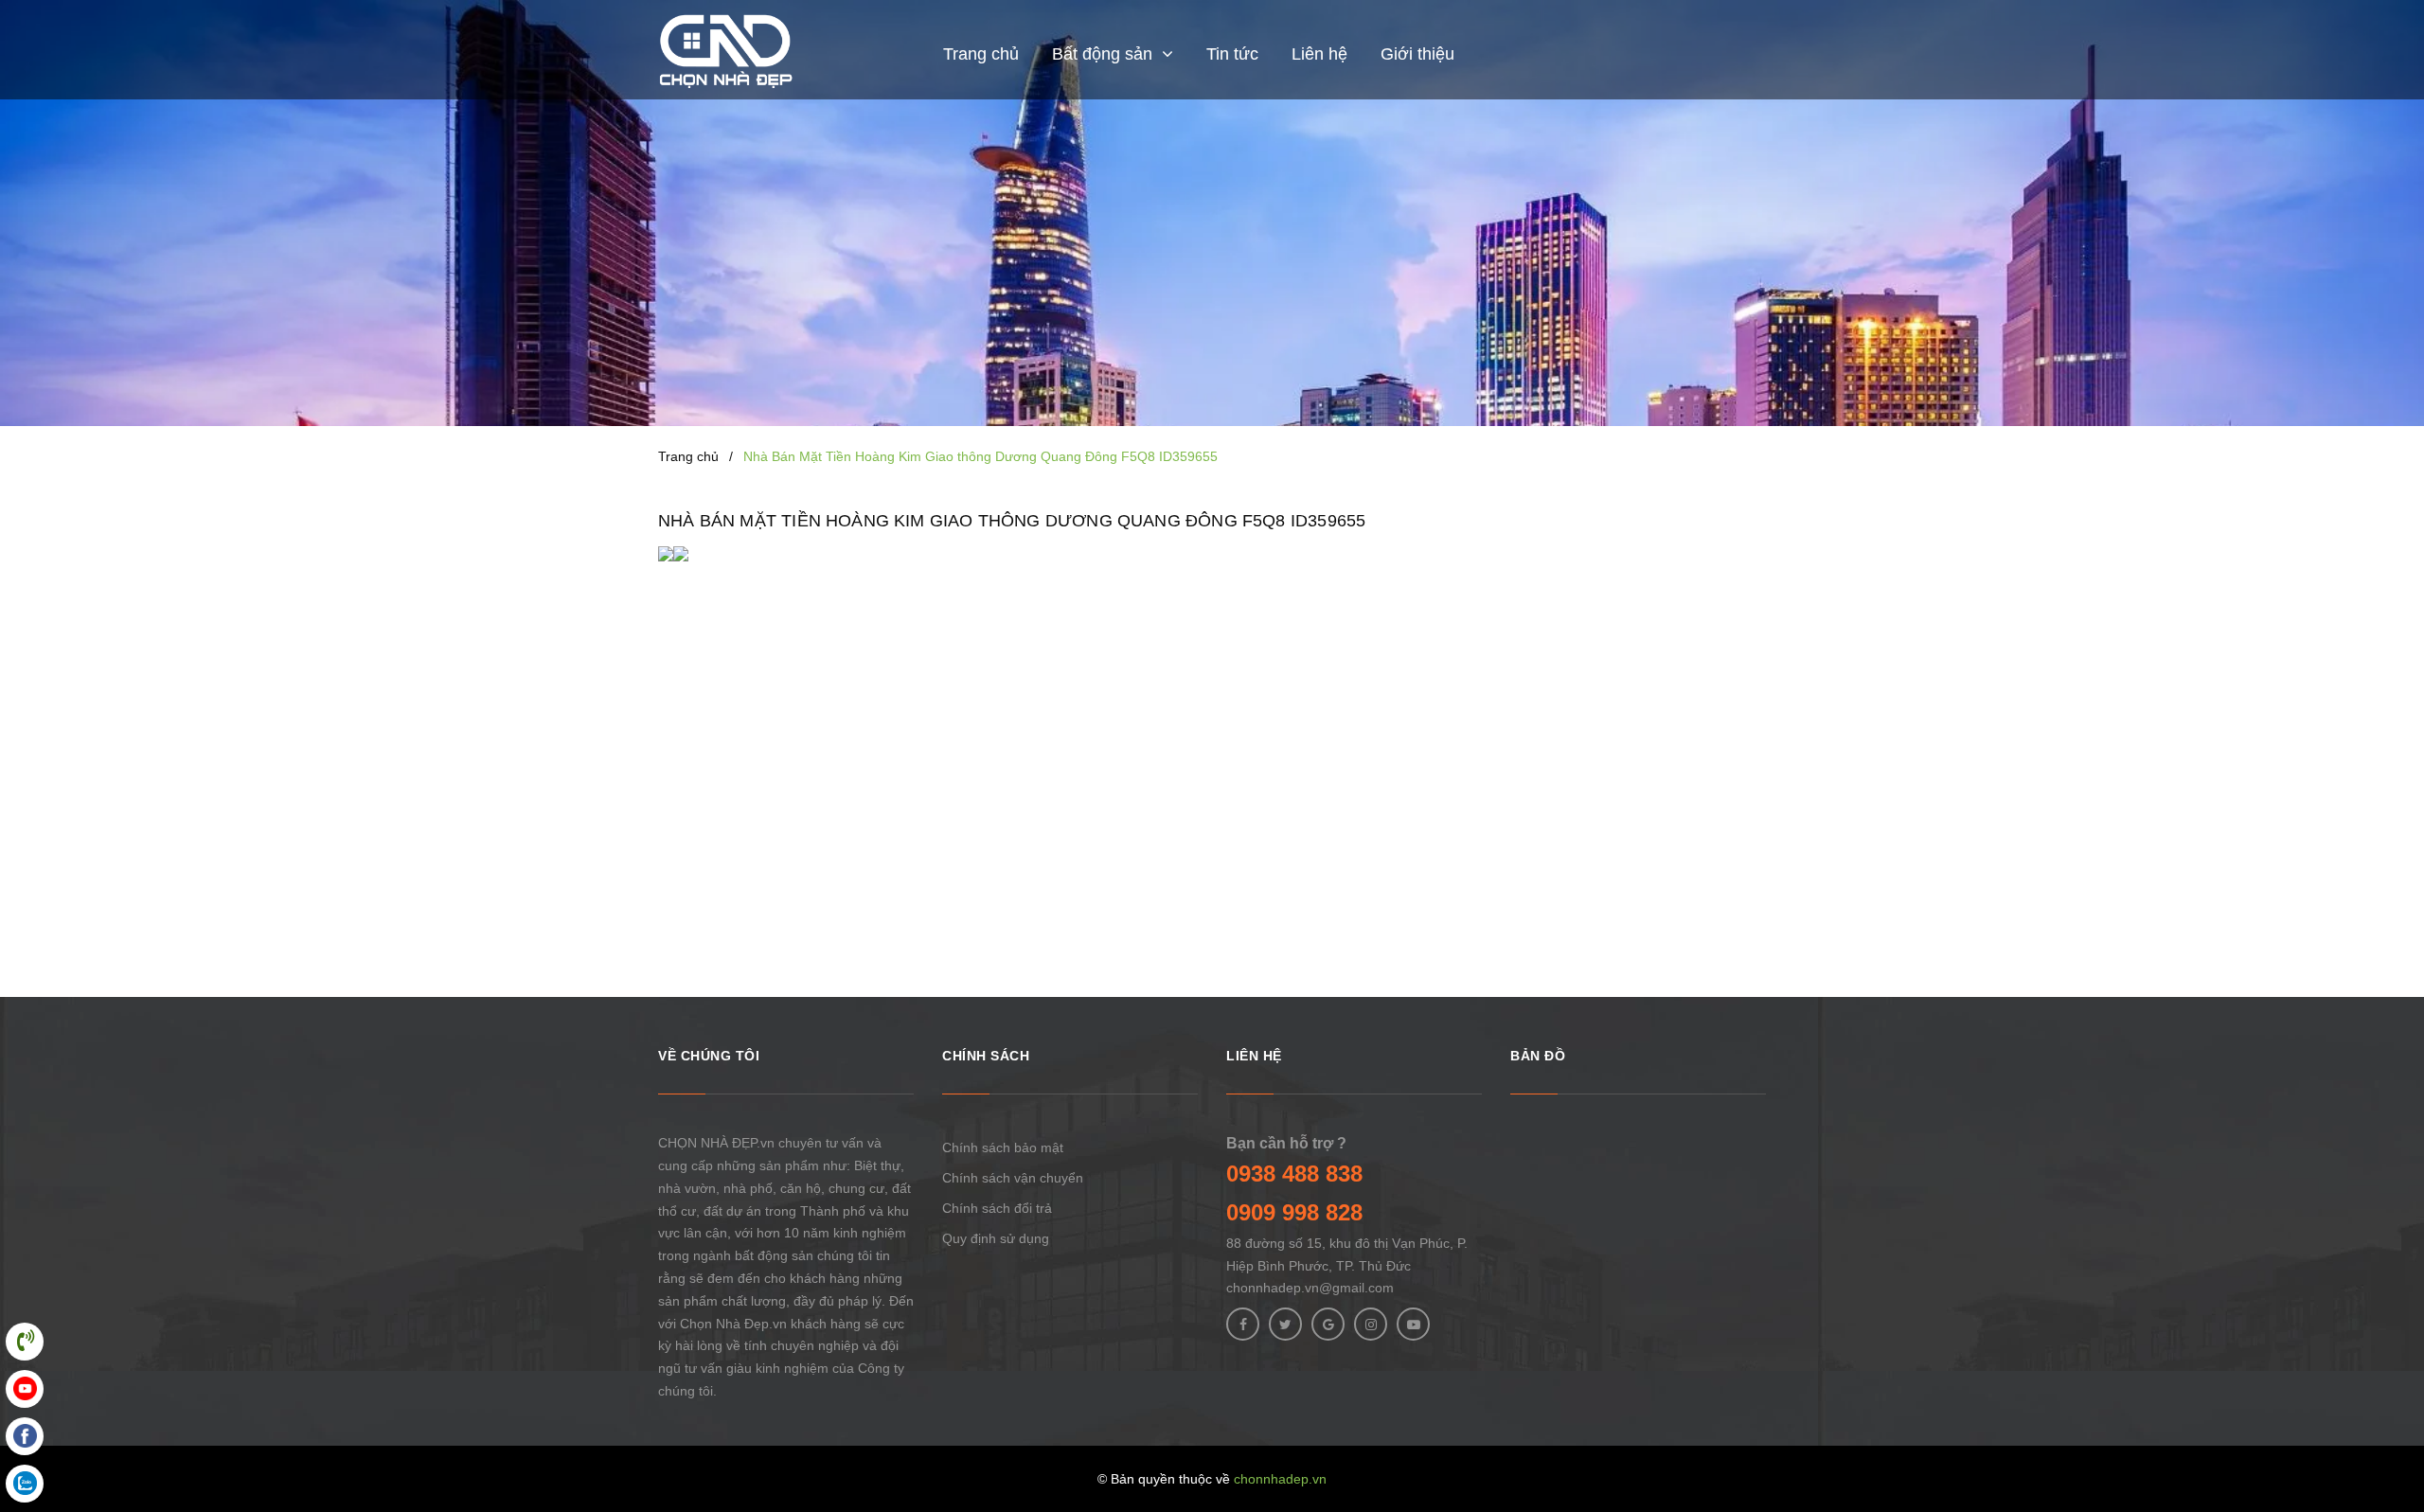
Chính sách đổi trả (997, 1208)
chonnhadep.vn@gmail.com (1310, 1288)
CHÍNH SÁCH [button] (986, 1056)
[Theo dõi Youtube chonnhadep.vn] (1413, 1324)
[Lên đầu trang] (2386, 1413)
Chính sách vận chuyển (1013, 1178)
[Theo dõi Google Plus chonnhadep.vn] (1328, 1324)
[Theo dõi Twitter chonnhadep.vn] (1285, 1324)
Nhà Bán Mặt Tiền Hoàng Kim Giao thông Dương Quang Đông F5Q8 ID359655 (1012, 521)
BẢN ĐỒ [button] (1538, 1056)
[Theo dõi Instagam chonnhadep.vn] (1371, 1324)
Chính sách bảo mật (1003, 1147)
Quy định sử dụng (996, 1238)
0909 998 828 (1294, 1212)
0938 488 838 (1294, 1174)
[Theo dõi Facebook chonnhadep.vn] (1243, 1324)
